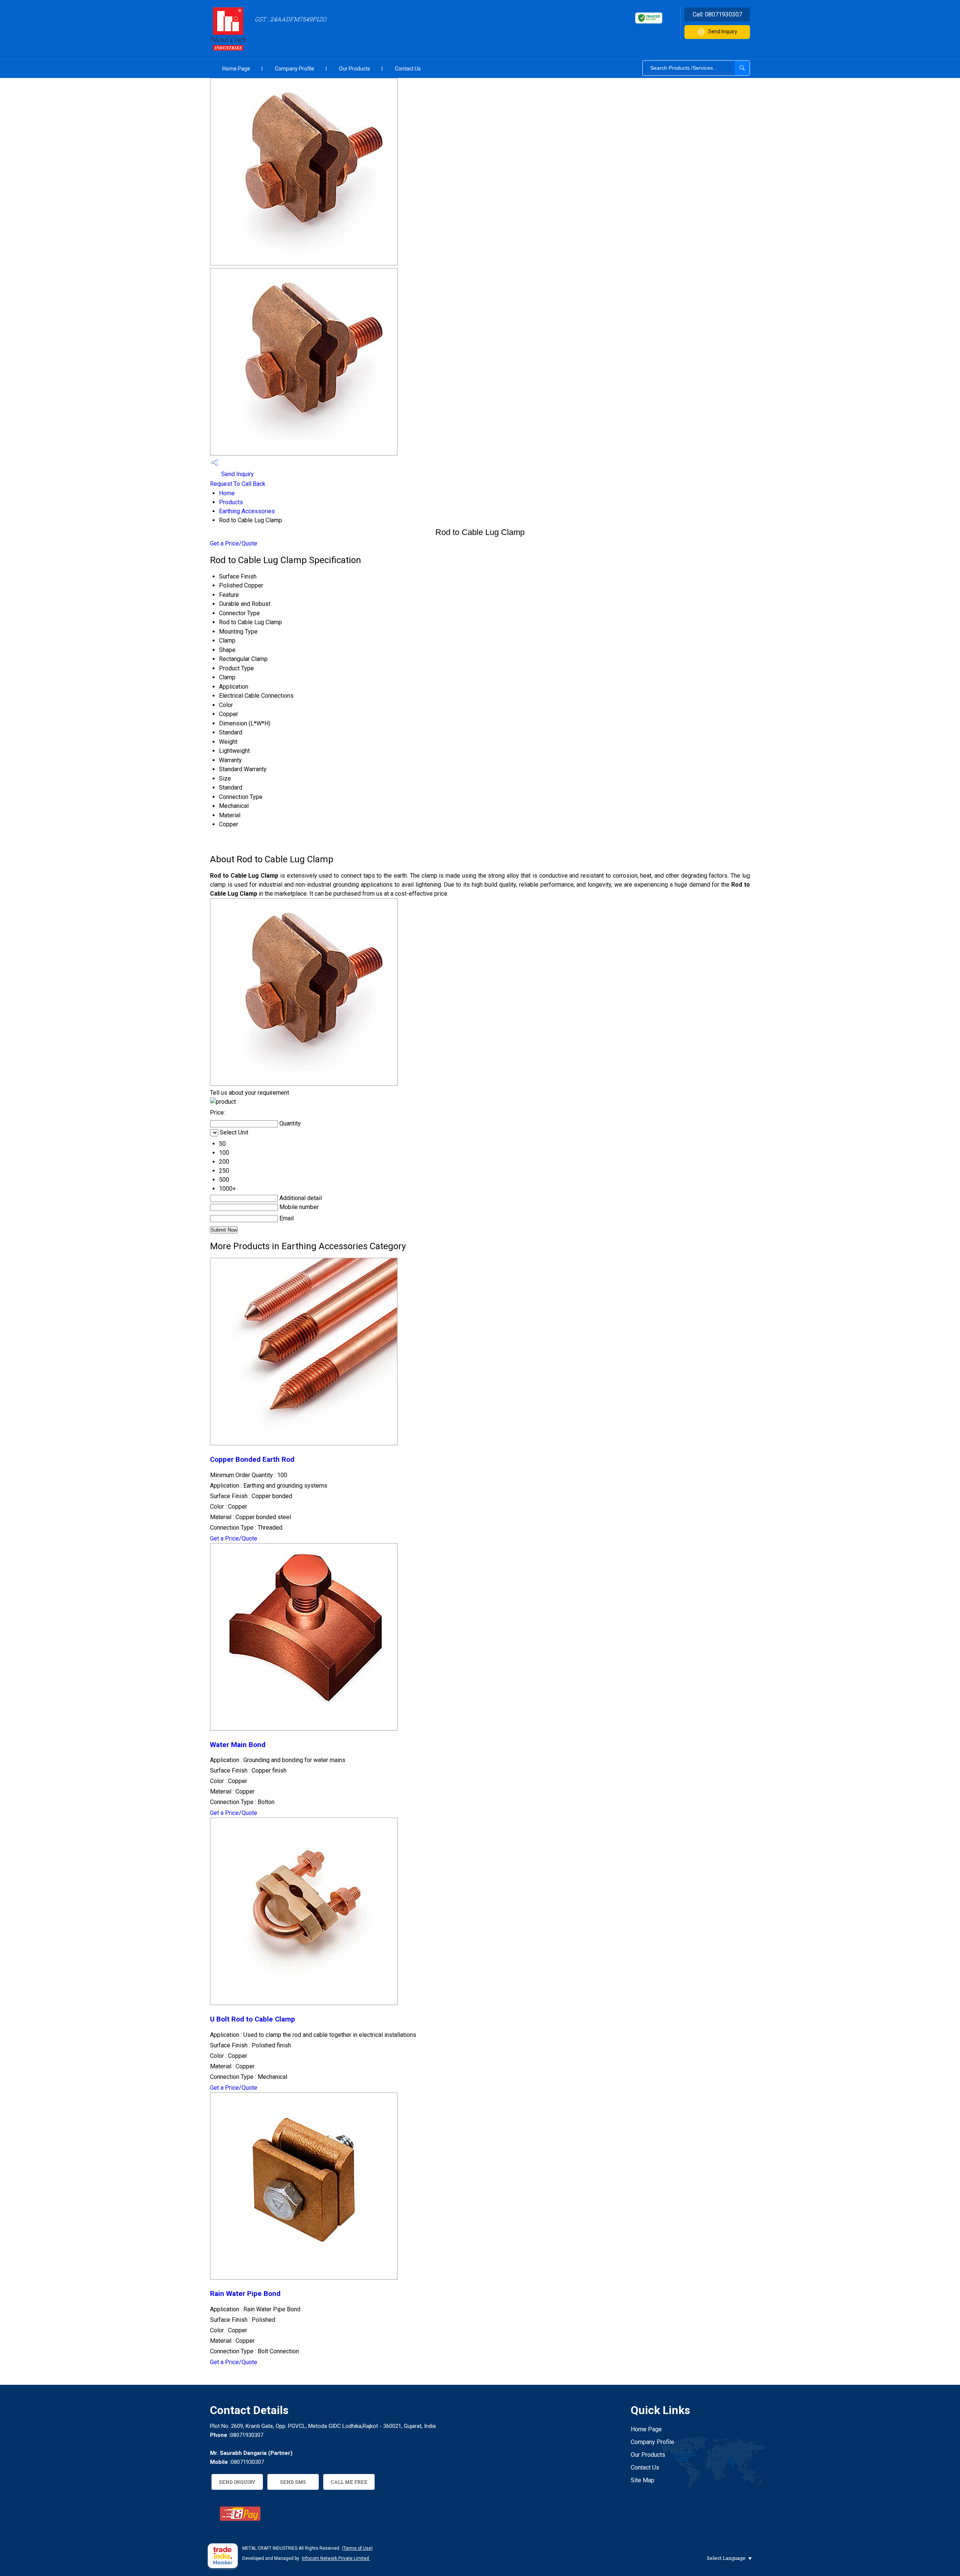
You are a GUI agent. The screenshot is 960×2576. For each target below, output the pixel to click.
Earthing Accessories (247, 511)
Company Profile (295, 69)
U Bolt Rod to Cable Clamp (253, 2019)
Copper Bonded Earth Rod (252, 1460)
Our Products (355, 69)
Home (227, 493)
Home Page (236, 69)
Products (231, 502)
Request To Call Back (238, 484)
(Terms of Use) (357, 2548)
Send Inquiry (723, 31)
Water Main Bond (238, 1745)
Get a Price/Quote (234, 543)
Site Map (643, 2480)
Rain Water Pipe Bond (245, 2294)
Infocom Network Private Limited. (336, 2558)
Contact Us (408, 69)
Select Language (726, 2558)
